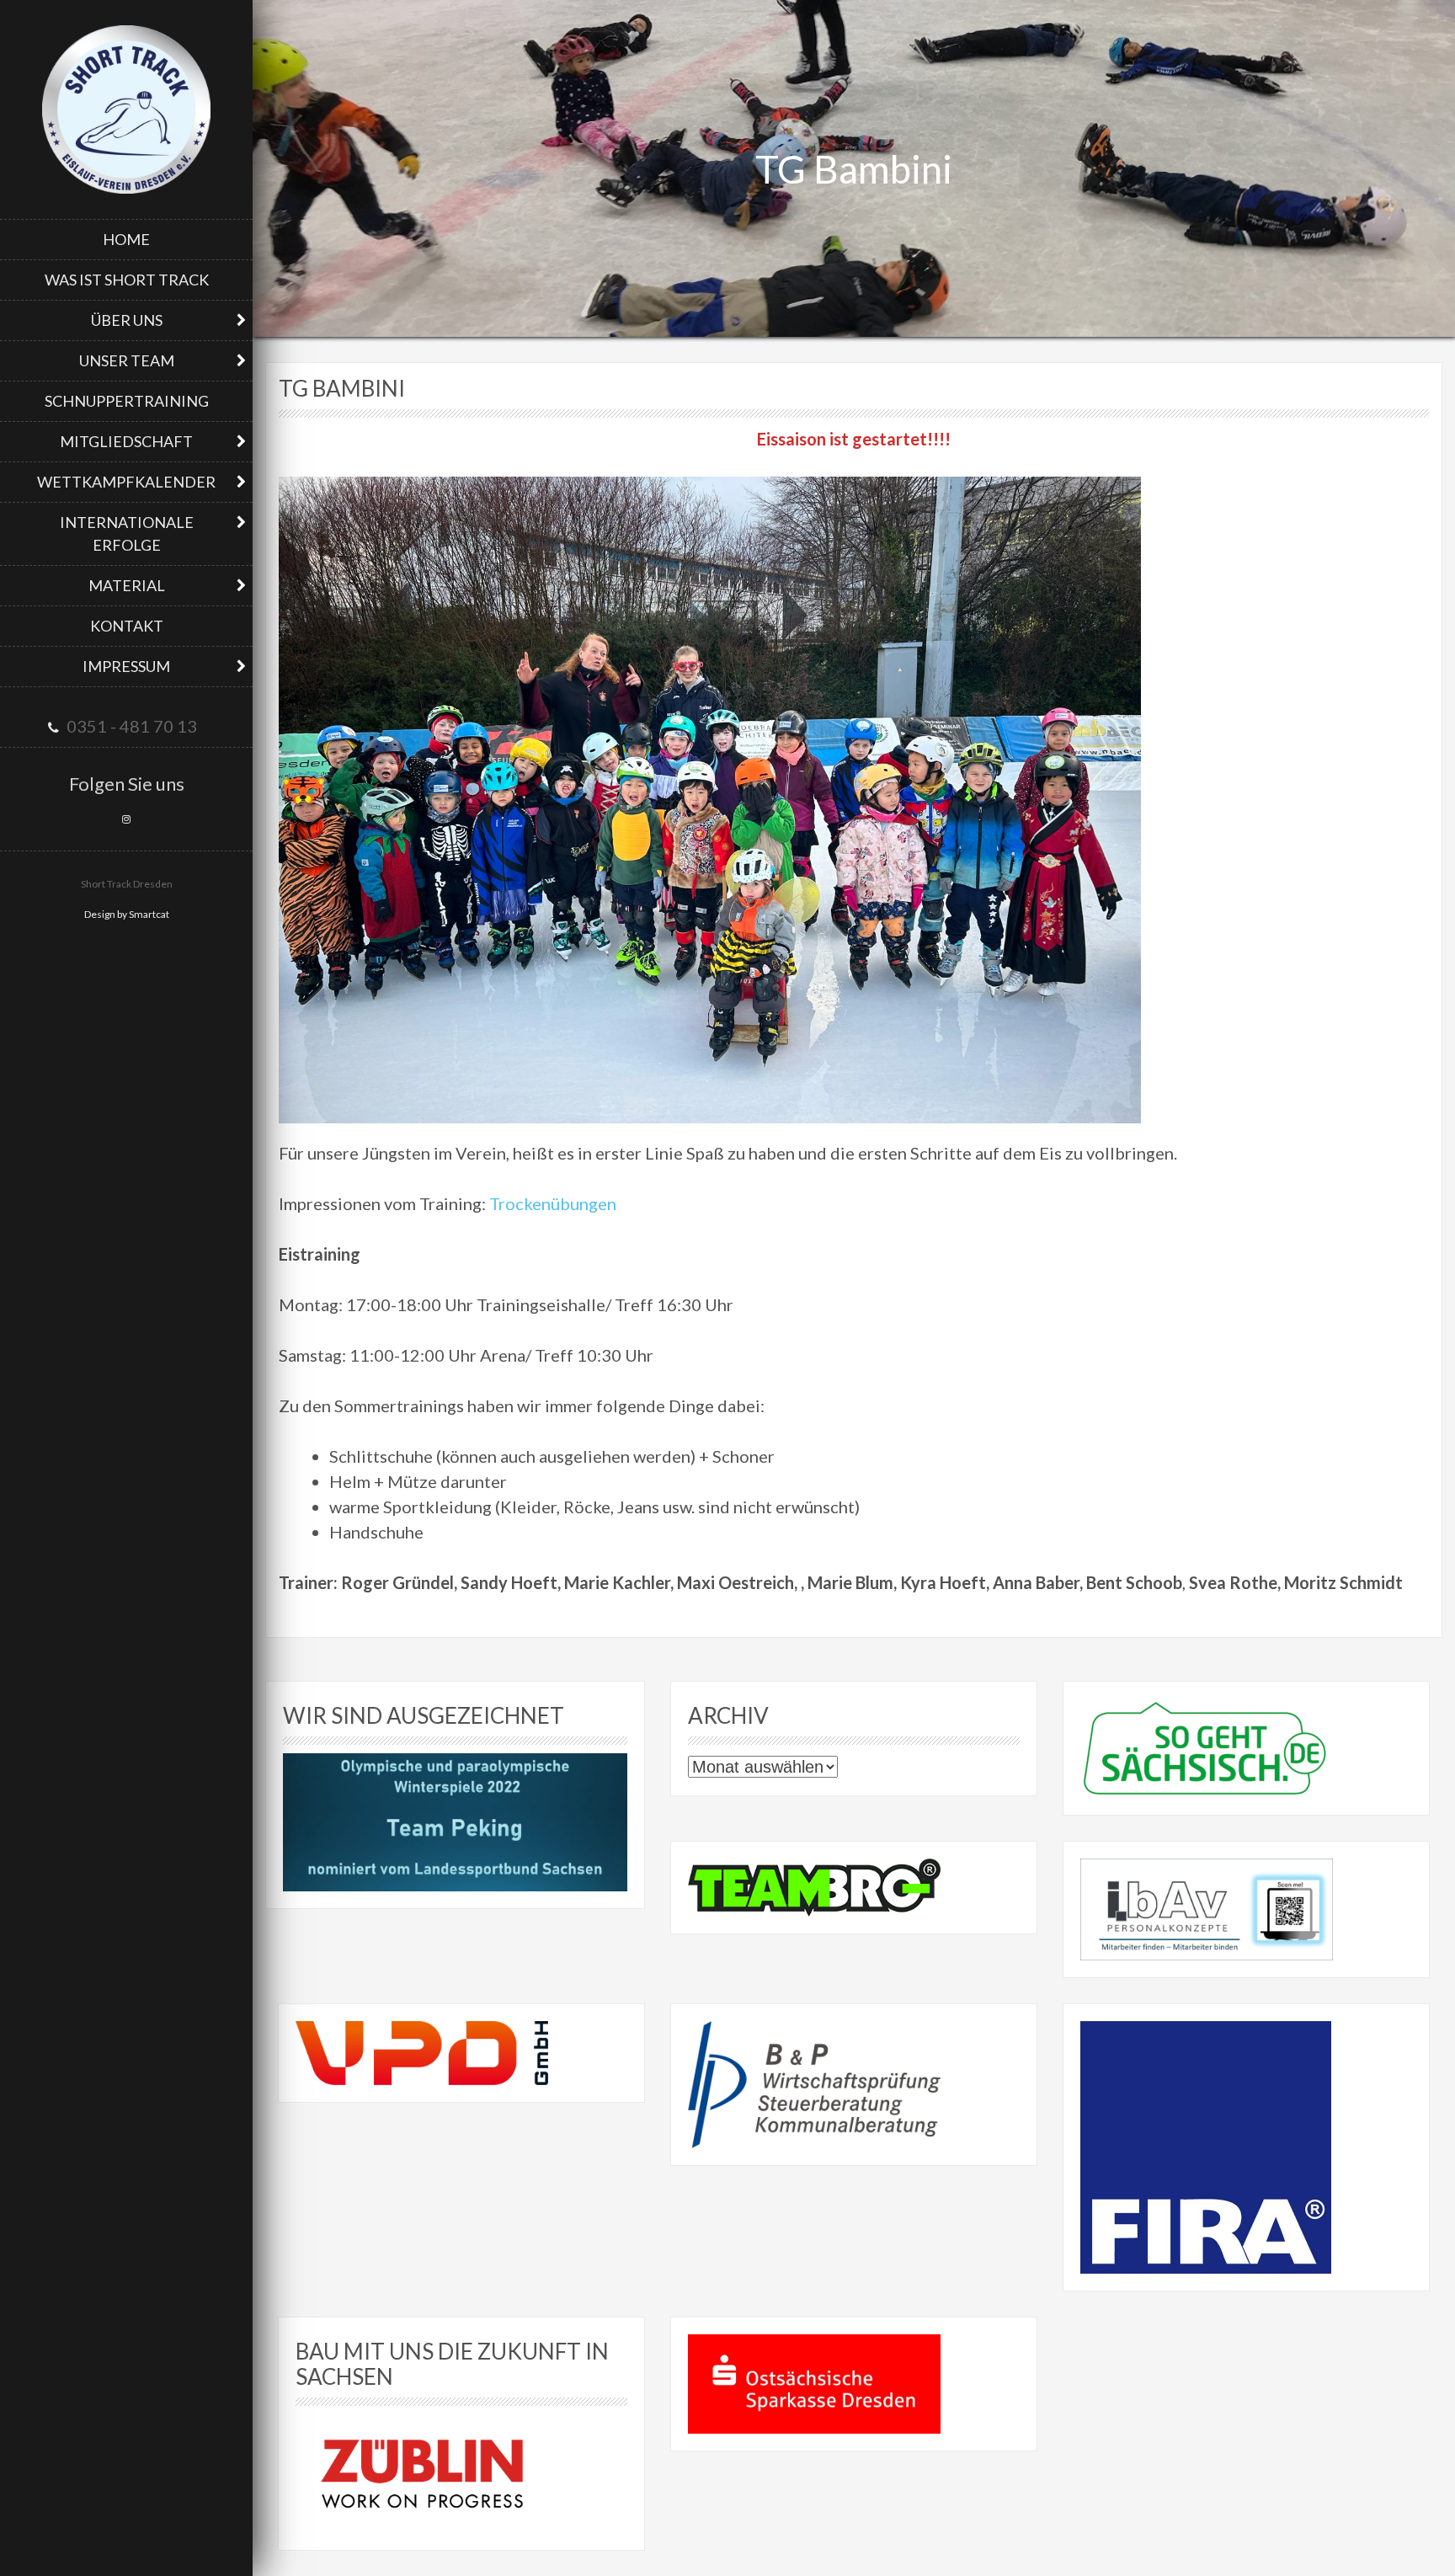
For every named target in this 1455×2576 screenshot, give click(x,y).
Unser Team (127, 360)
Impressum (126, 666)
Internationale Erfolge (127, 533)
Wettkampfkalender (126, 482)
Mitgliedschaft (126, 441)
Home (126, 239)
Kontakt (127, 626)
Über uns (127, 320)
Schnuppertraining (127, 401)
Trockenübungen (553, 1203)
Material (127, 585)
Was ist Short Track (127, 280)
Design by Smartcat (127, 914)
